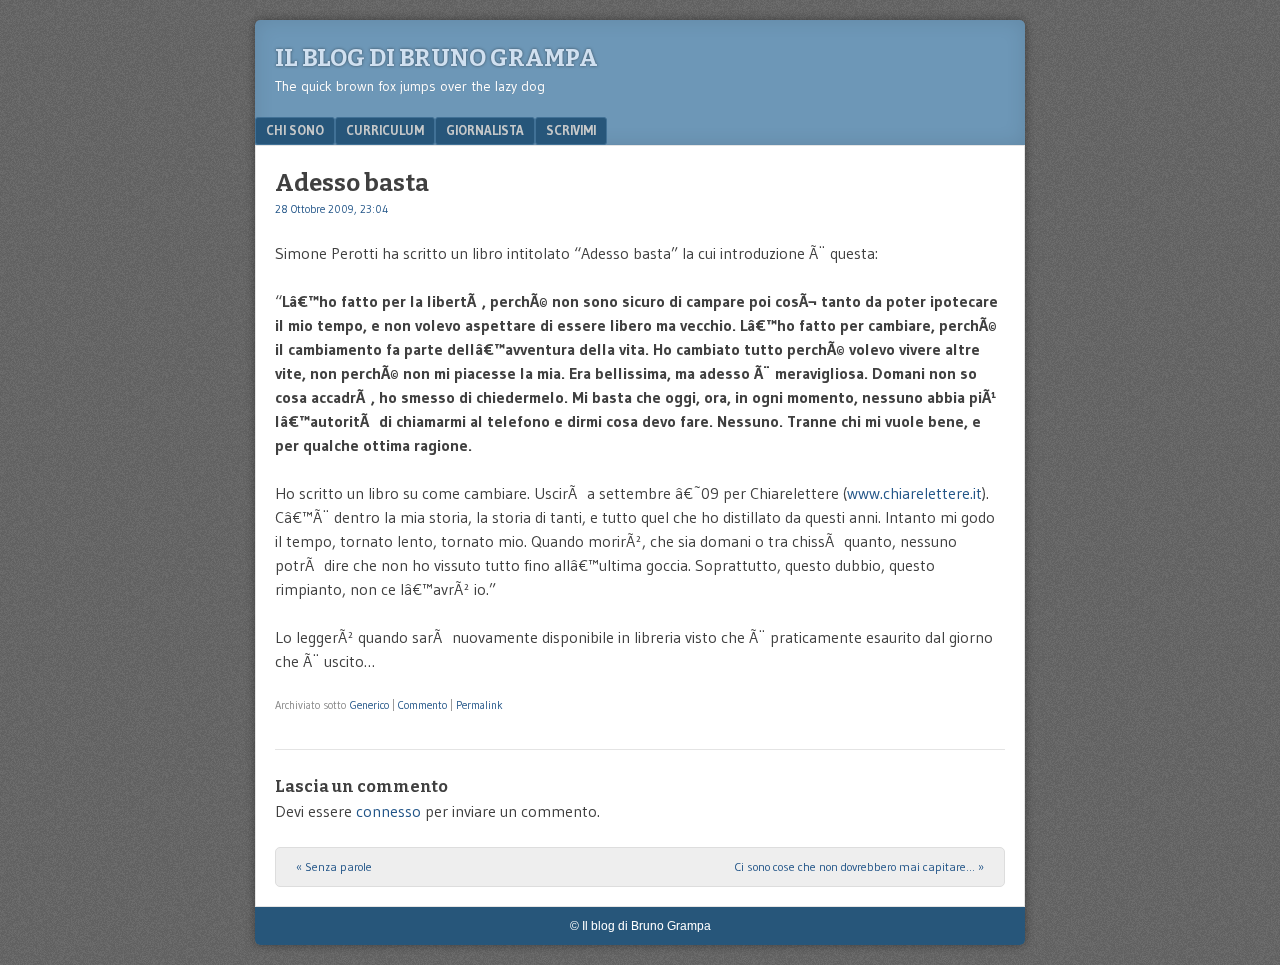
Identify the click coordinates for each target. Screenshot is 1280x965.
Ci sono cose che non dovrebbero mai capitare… (859, 866)
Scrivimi (571, 130)
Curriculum (385, 130)
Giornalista (485, 130)
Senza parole (334, 866)
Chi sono (295, 130)
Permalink (479, 705)
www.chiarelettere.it (914, 493)
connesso (388, 811)
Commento (422, 705)
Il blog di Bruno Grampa (436, 58)
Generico (369, 705)
